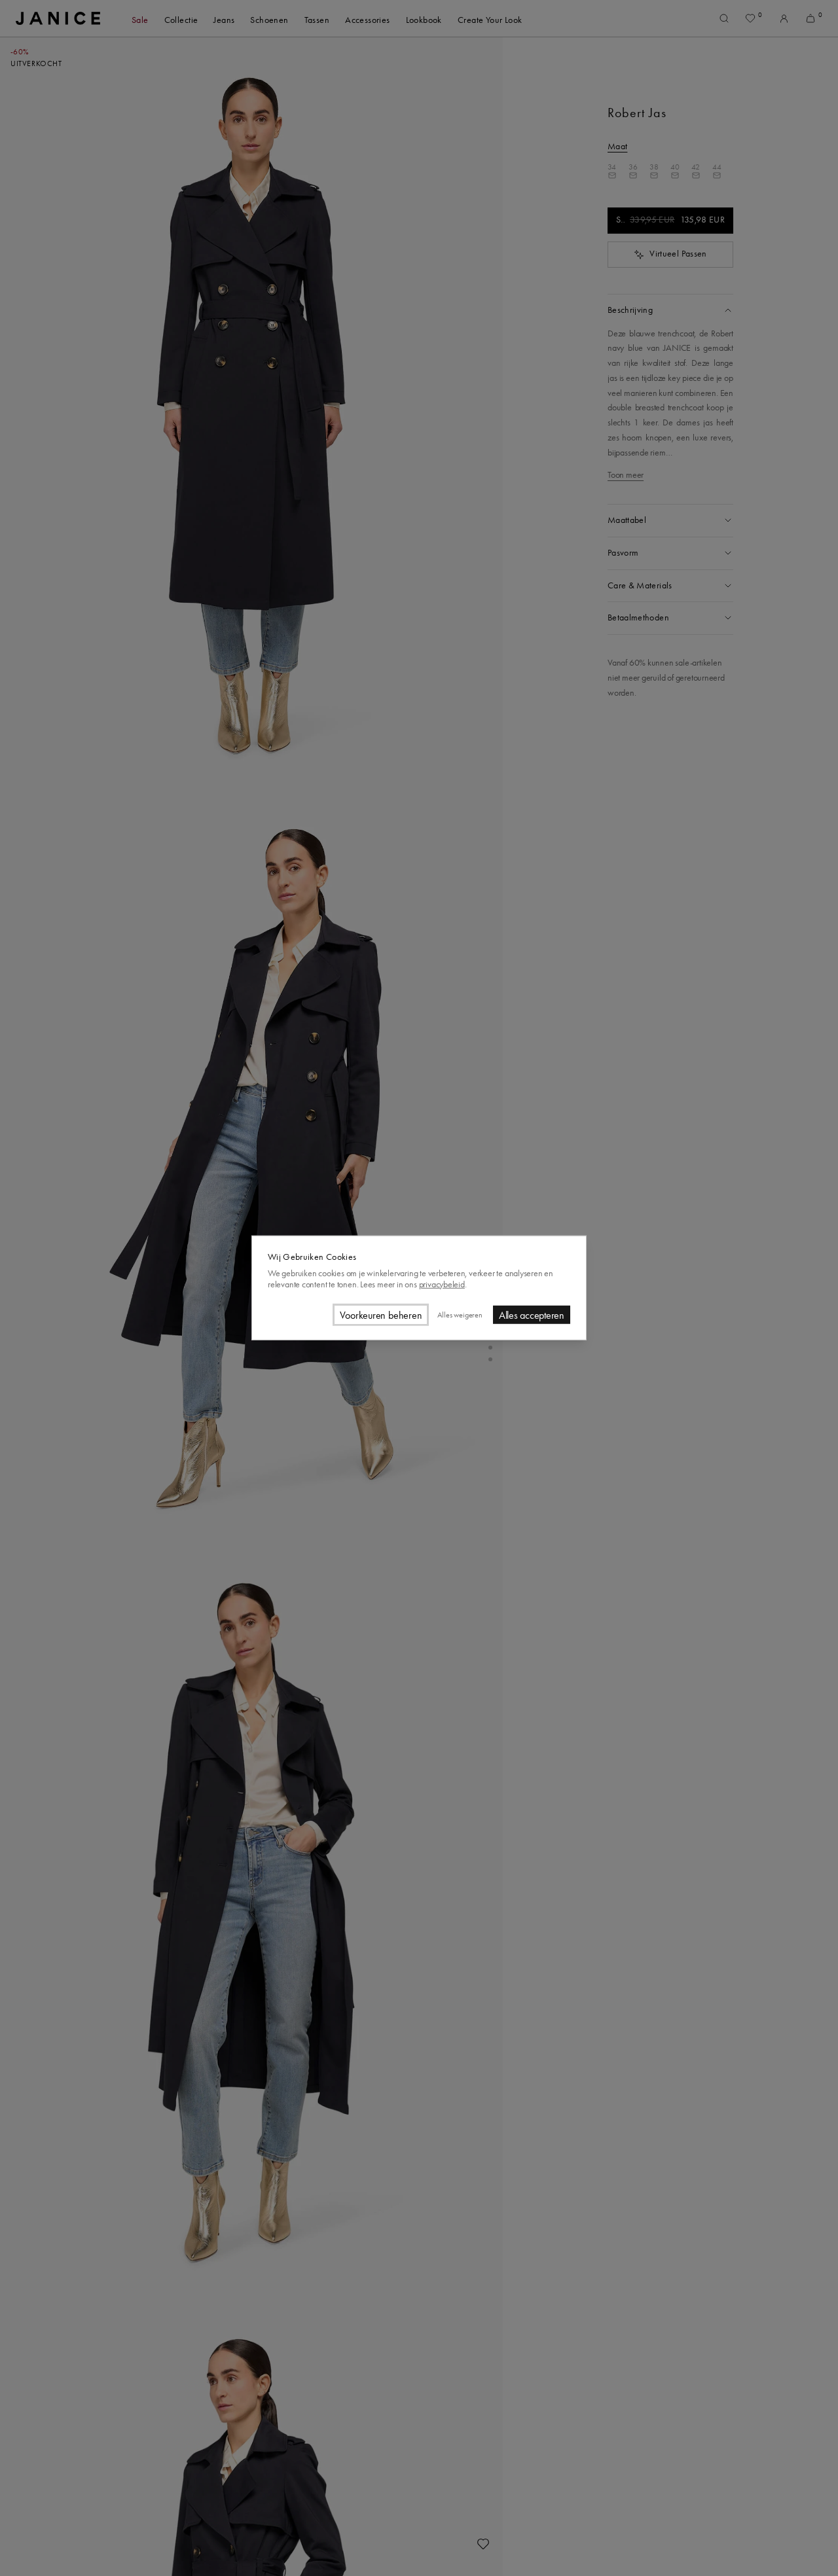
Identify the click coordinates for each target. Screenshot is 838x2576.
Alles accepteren (532, 1315)
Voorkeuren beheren (381, 1315)
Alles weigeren (460, 1315)
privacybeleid (442, 1284)
